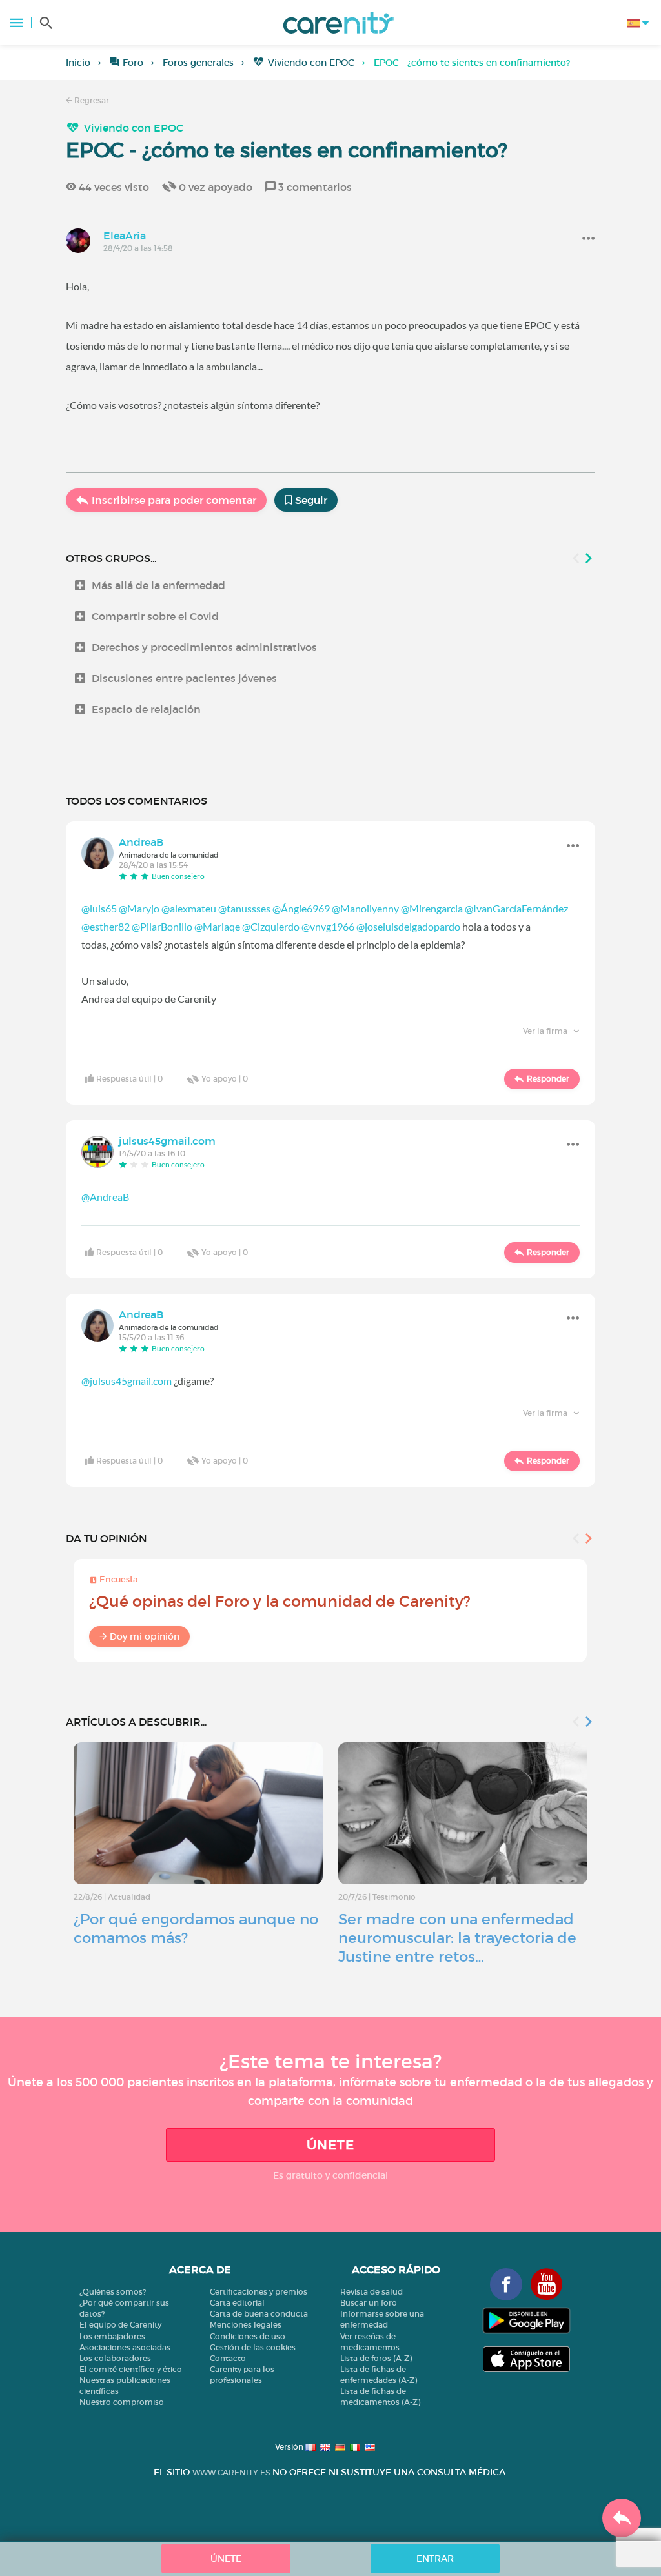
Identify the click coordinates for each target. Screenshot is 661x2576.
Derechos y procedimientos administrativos (204, 647)
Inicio (78, 63)
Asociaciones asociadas (125, 2347)
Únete (330, 2145)
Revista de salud (371, 2292)
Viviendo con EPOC (311, 63)
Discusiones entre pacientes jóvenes (184, 678)
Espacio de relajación (146, 709)
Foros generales (198, 63)
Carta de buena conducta (259, 2314)
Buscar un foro (369, 2303)
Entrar (435, 2559)
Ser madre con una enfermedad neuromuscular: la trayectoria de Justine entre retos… (457, 1938)
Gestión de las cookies (253, 2347)
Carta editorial (237, 2303)
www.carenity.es (231, 2472)
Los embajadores (112, 2336)
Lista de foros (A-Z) (376, 2358)
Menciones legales (246, 2325)
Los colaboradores (115, 2358)
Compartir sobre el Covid (155, 616)
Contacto (228, 2358)
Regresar (91, 100)
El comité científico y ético (131, 2369)
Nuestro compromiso (122, 2402)
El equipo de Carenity (120, 2325)
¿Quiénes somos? (113, 2292)
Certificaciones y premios (259, 2292)
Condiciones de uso (248, 2336)
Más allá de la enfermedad (158, 585)
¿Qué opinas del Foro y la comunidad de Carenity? (280, 1601)
